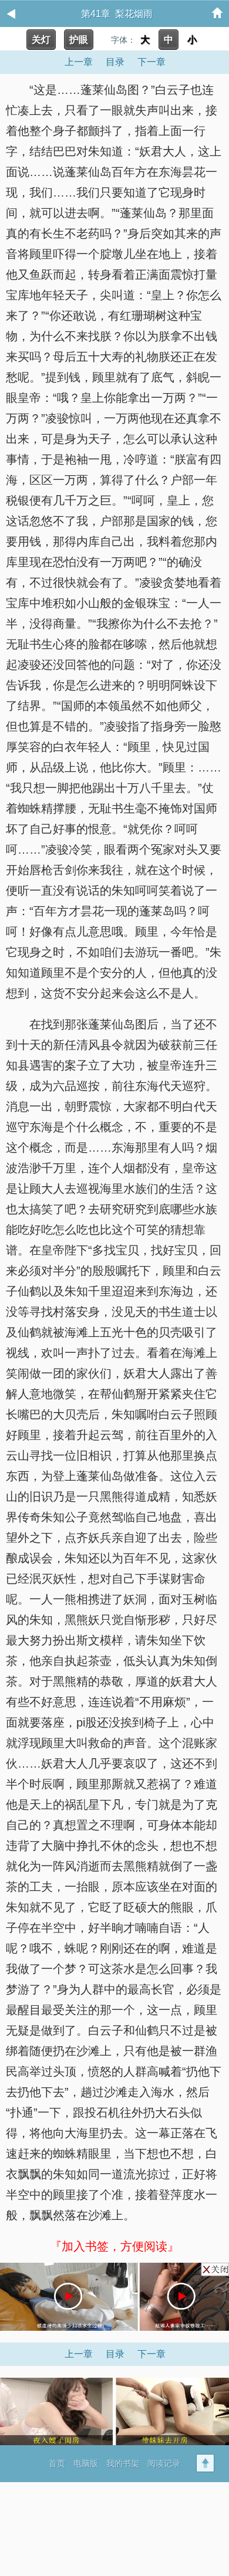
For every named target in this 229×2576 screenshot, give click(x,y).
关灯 (41, 40)
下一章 (151, 62)
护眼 (79, 40)
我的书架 (123, 2463)
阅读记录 (164, 2463)
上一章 (79, 62)
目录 (115, 62)
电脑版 (86, 2463)
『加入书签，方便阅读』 (114, 2246)
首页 (57, 2463)
